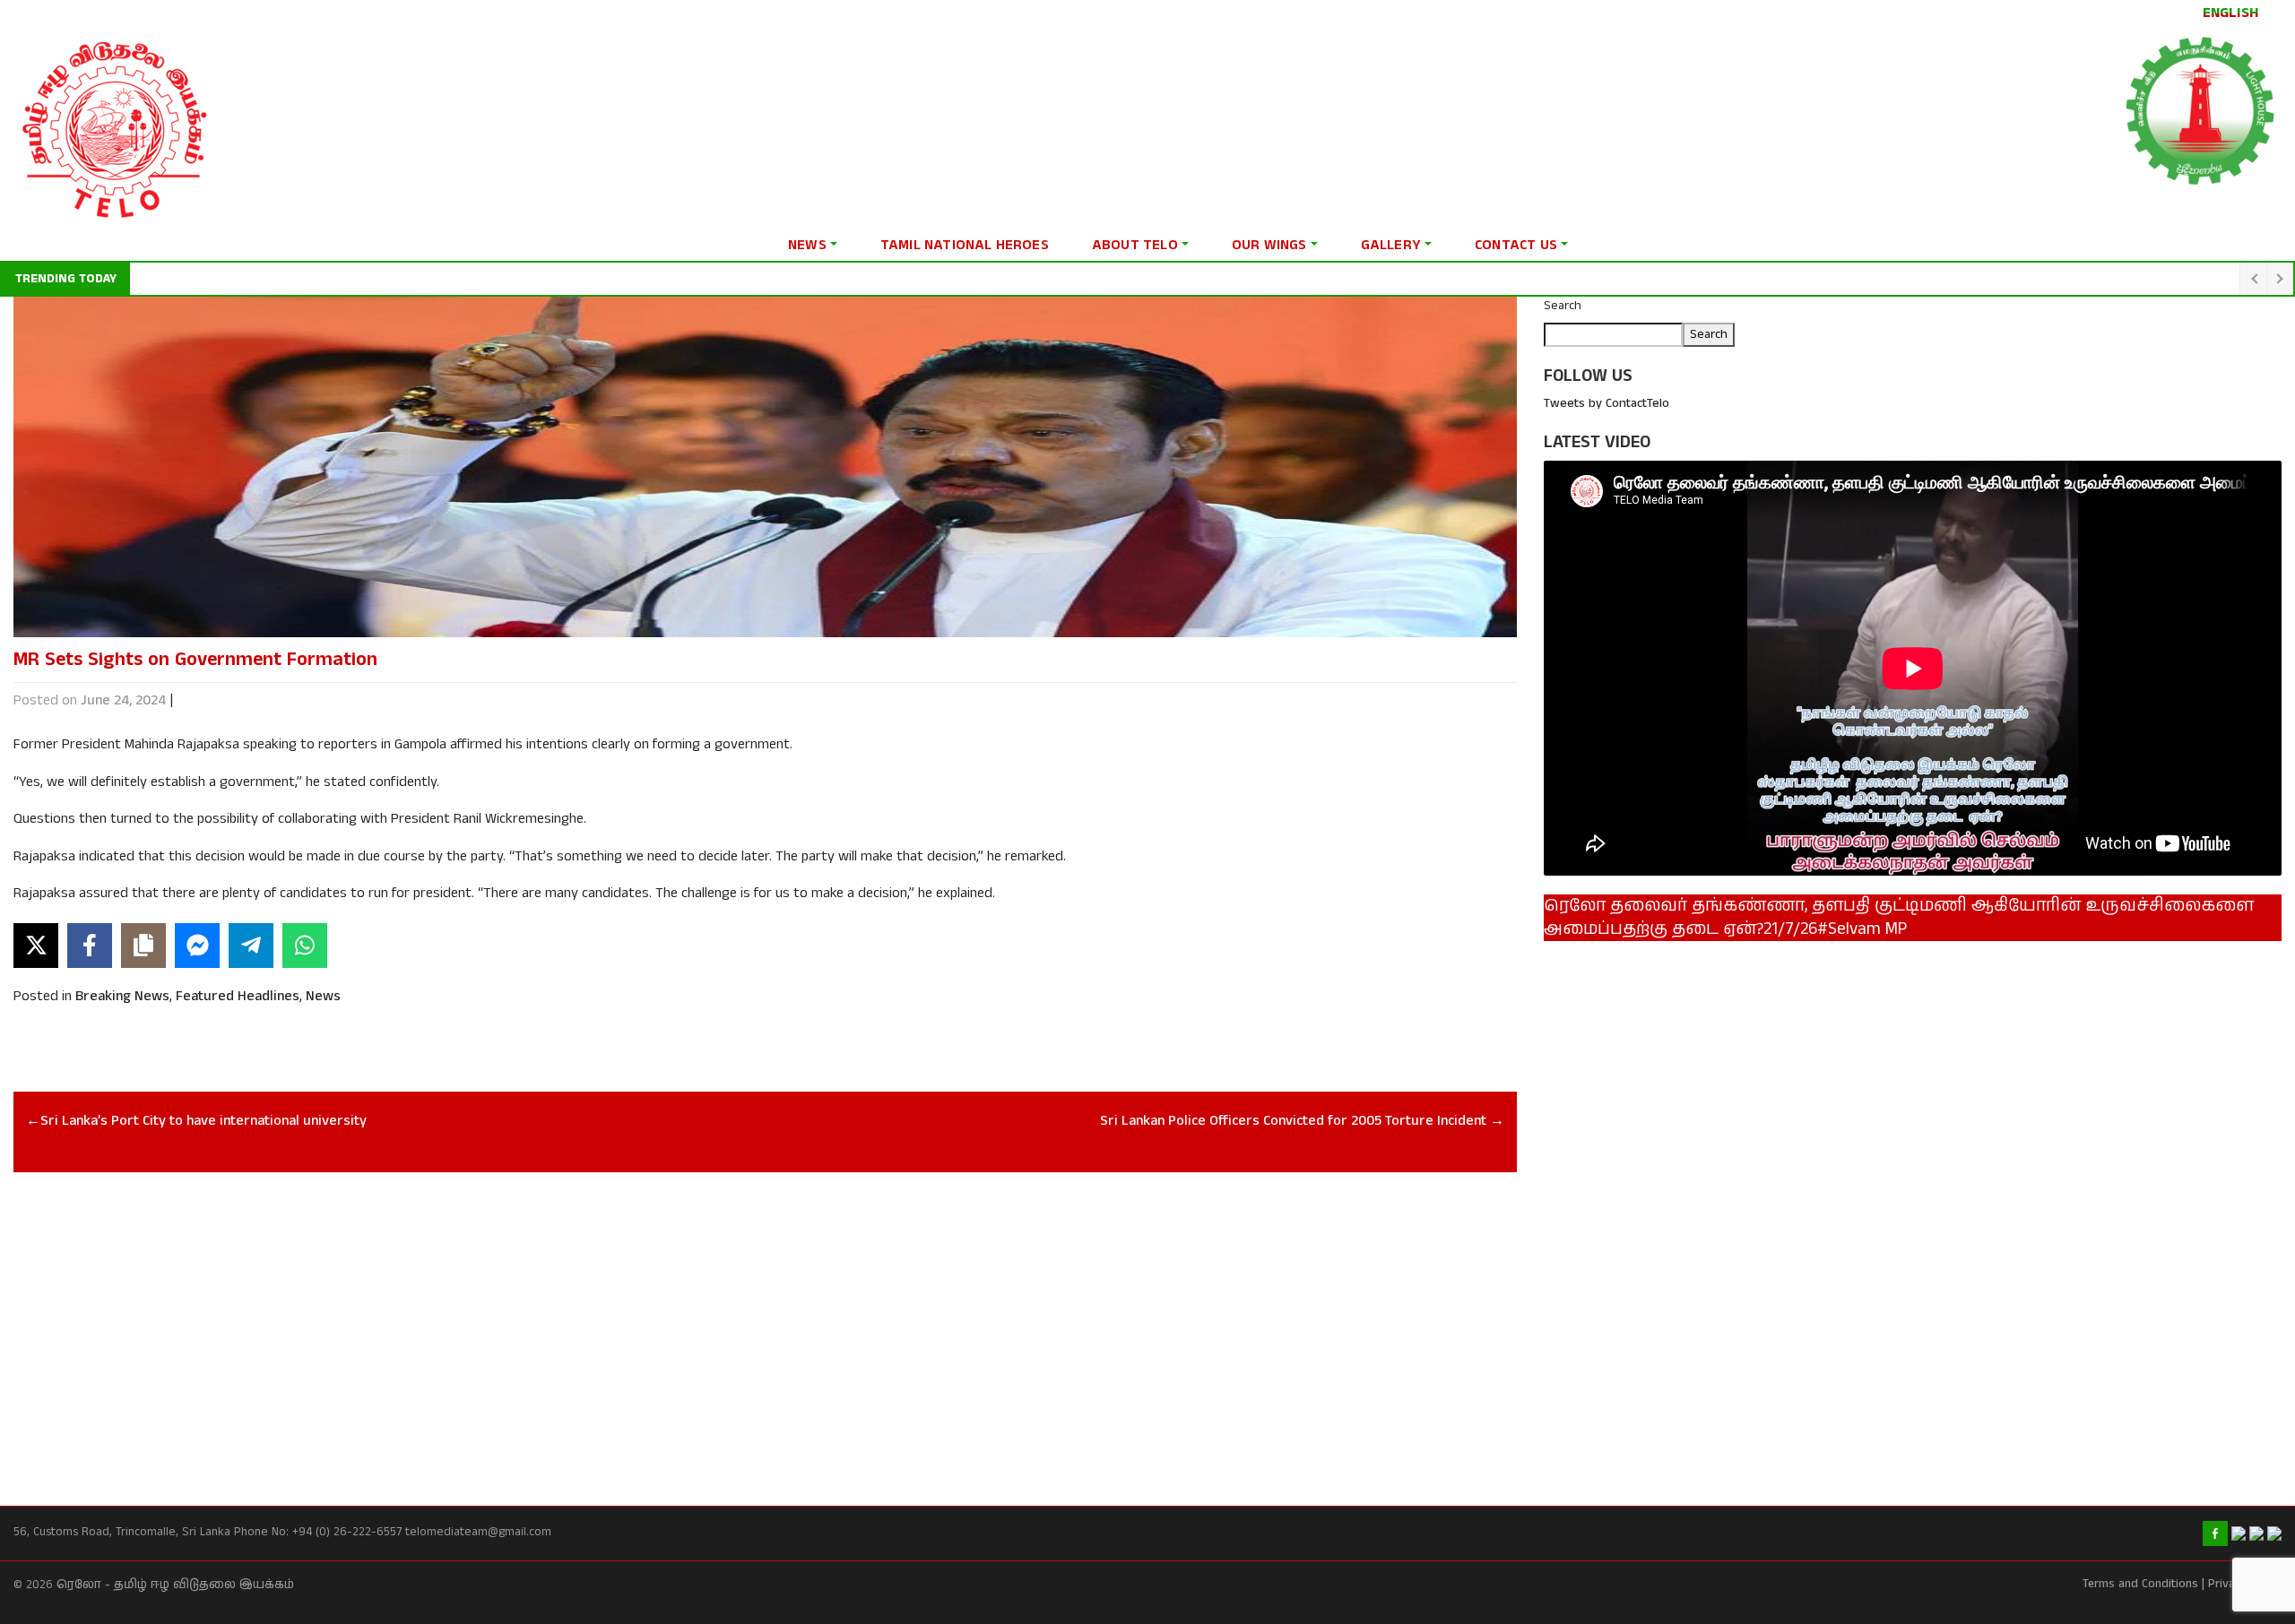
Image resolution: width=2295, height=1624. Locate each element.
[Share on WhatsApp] (305, 946)
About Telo (1135, 245)
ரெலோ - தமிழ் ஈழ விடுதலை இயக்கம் (175, 1585)
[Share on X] (36, 946)
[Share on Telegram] (251, 946)
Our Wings (1269, 245)
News (807, 245)
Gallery (1391, 245)
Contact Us (1516, 245)
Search (1563, 306)
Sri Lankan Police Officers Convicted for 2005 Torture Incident (1293, 1121)
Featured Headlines (238, 996)
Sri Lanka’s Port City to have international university (204, 1121)
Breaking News (122, 996)
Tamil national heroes (965, 245)
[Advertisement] (551, 1319)
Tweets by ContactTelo (1606, 403)
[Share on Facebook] (90, 946)
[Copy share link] (143, 946)
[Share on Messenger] (197, 946)
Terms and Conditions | (2143, 1584)
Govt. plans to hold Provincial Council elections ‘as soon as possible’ (326, 279)
